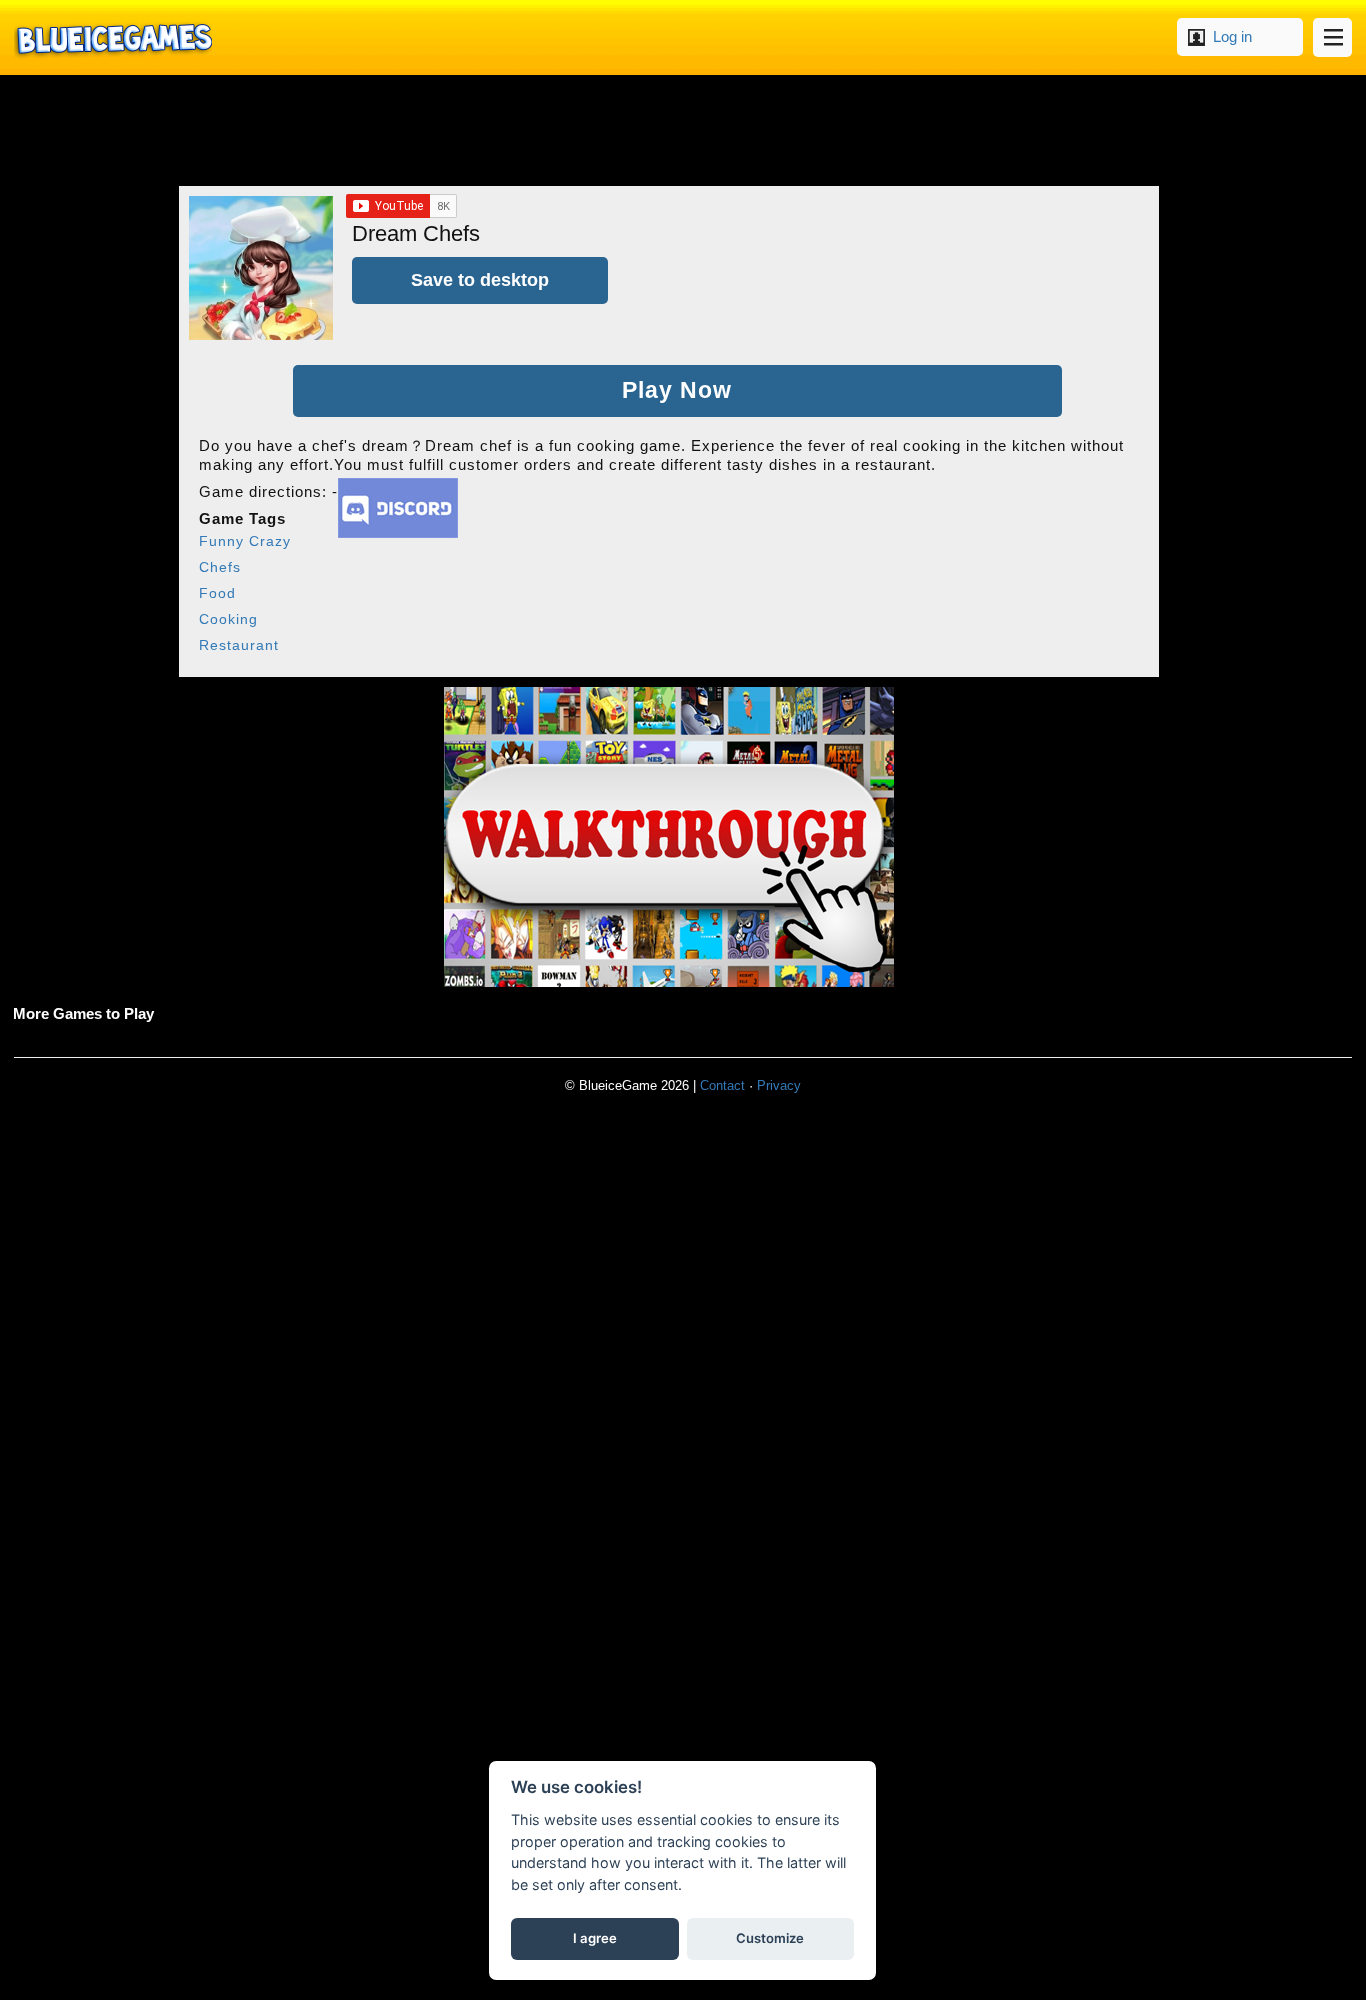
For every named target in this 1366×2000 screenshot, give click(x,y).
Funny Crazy (245, 541)
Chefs (220, 567)
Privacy (779, 1085)
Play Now (677, 390)
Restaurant (239, 645)
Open (1332, 37)
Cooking (228, 619)
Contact (722, 1085)
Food (217, 593)
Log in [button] (1232, 36)
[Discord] (398, 532)
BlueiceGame (113, 37)
